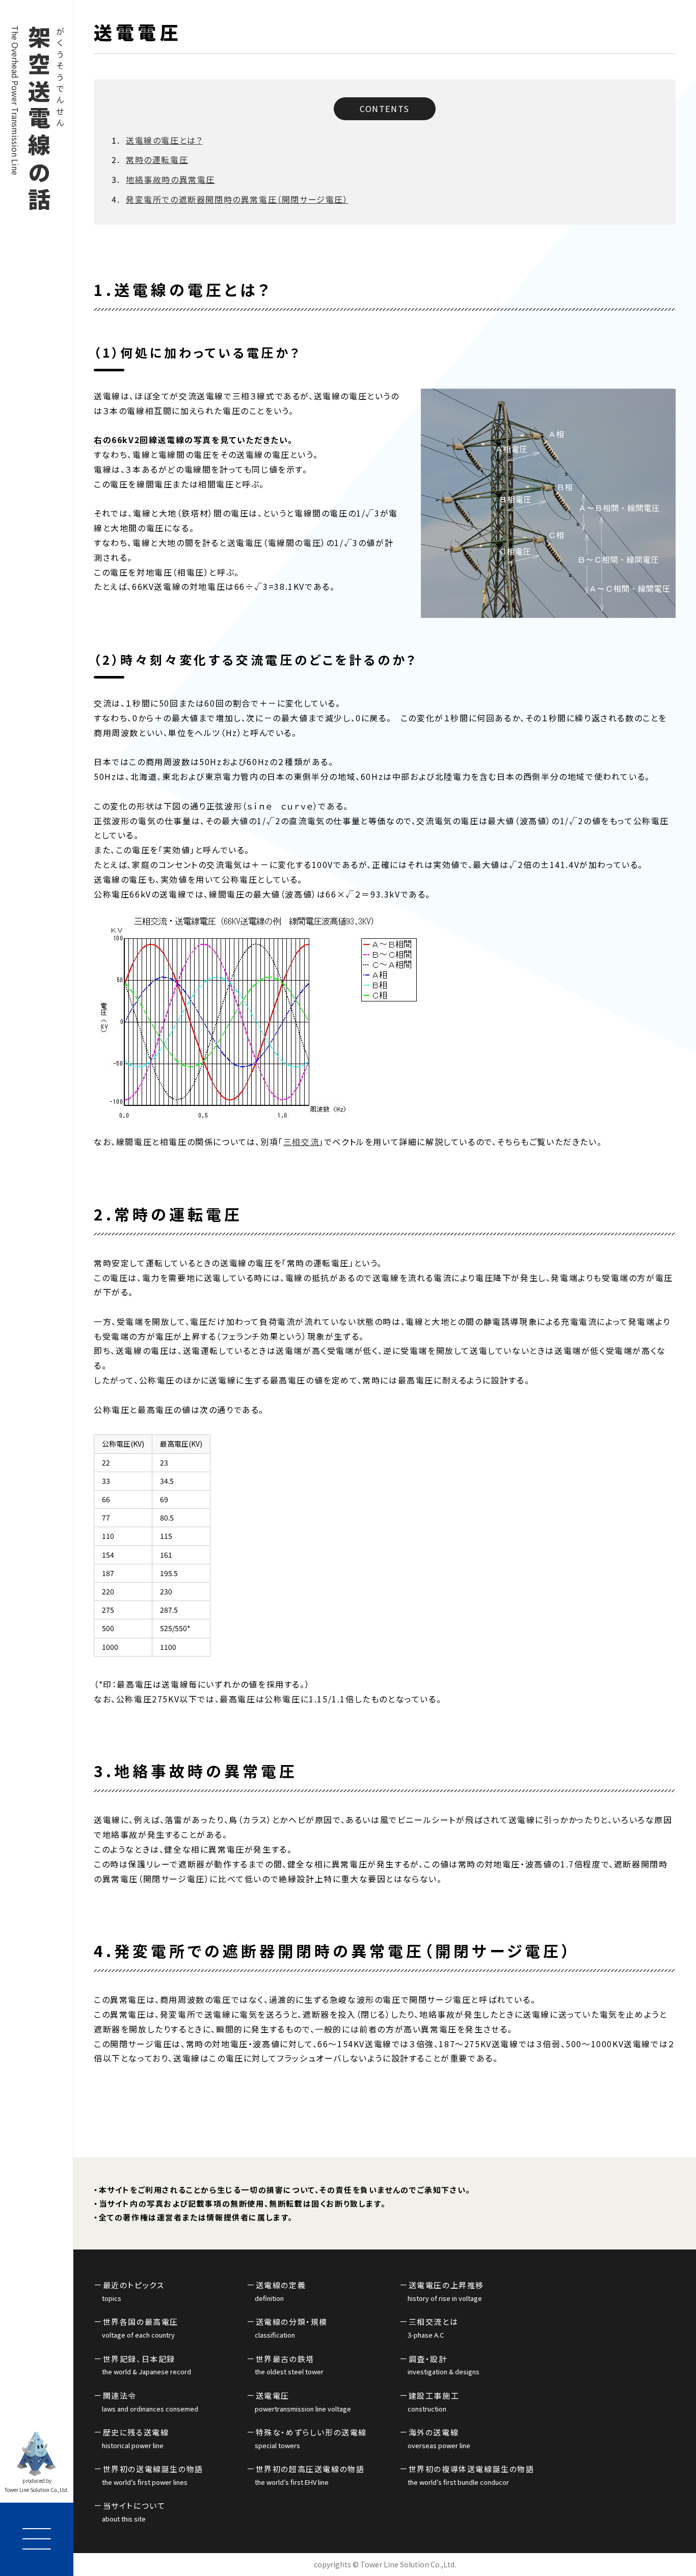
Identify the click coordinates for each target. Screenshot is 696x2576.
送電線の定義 (280, 2291)
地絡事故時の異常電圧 (170, 179)
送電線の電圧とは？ (164, 140)
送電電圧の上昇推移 (446, 2291)
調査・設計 (444, 2365)
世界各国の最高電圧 (140, 2328)
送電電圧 (303, 2402)
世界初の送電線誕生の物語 (153, 2475)
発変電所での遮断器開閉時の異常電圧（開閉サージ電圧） (237, 199)
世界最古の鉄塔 (289, 2365)
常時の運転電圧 (157, 159)
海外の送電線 (439, 2438)
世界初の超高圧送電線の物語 (310, 2475)
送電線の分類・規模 (291, 2328)
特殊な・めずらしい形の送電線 (311, 2438)
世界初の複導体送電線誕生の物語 (471, 2475)
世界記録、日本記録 (146, 2365)
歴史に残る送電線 (135, 2438)
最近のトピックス (133, 2291)
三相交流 (301, 1142)
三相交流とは (433, 2328)
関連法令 (150, 2402)
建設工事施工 (433, 2402)
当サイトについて (133, 2512)
